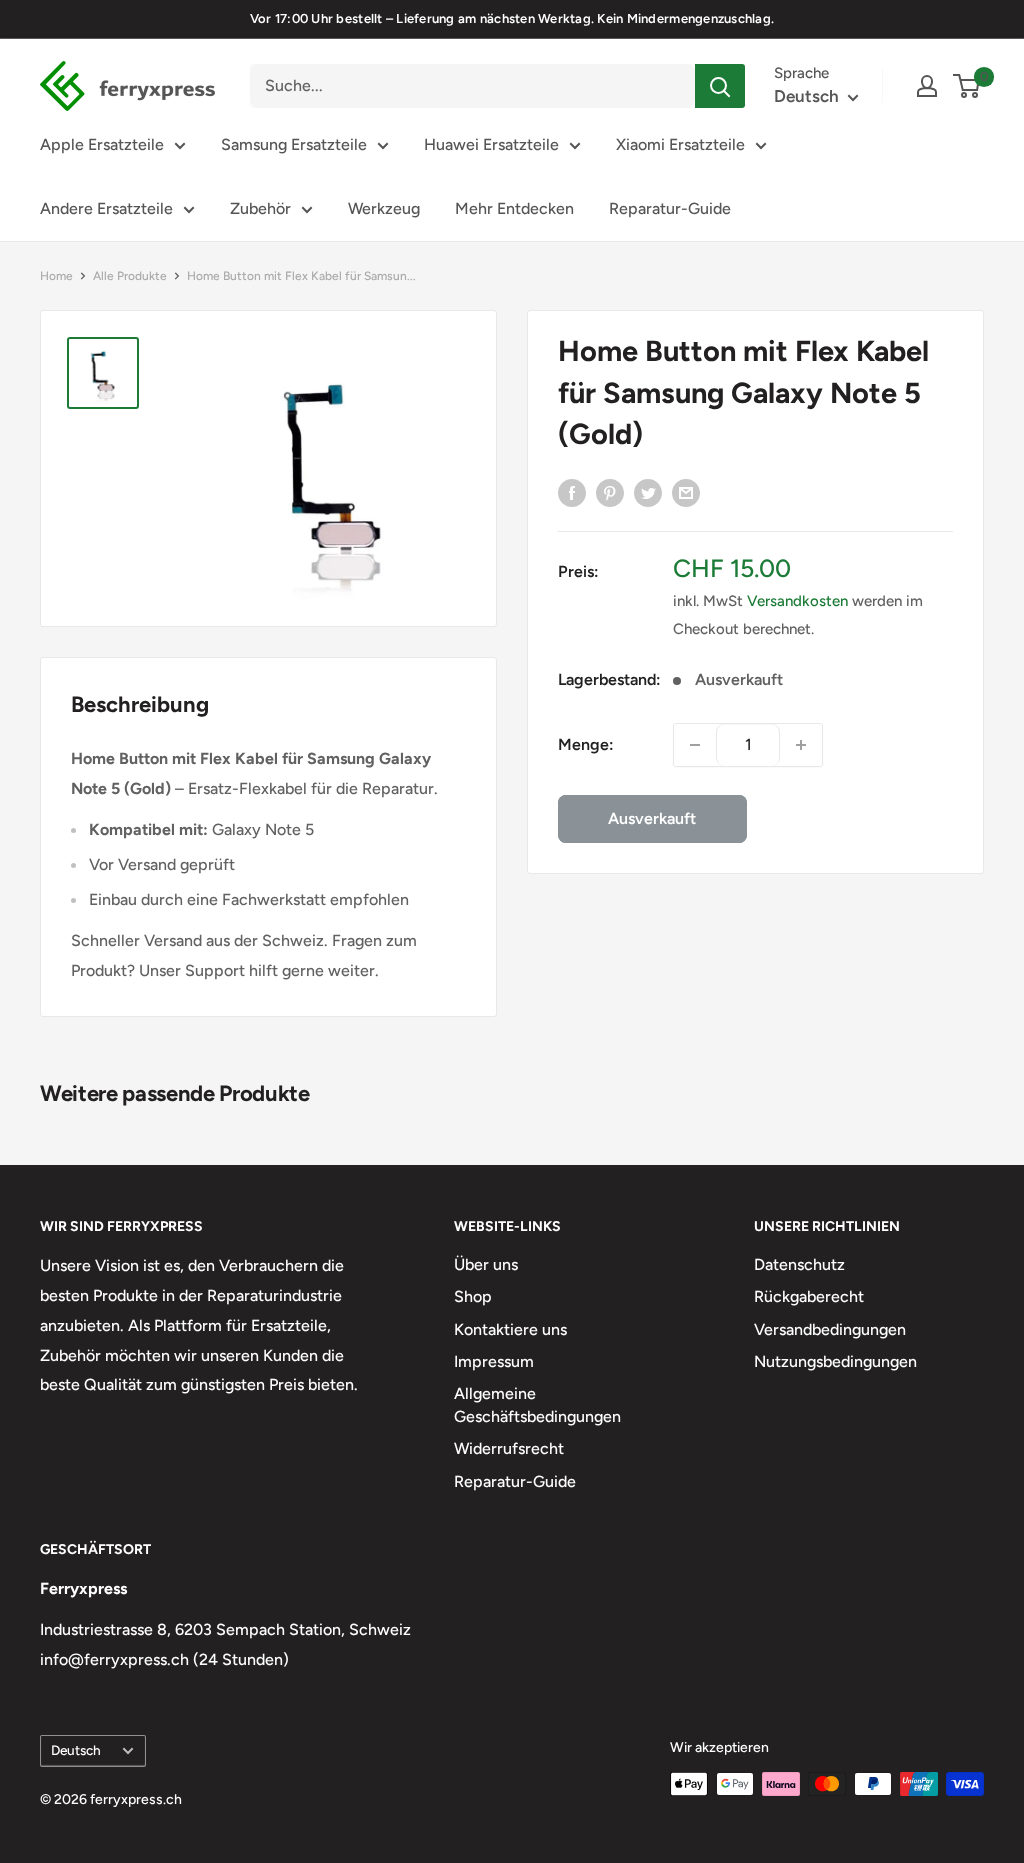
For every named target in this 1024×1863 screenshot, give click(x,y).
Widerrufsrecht (509, 1448)
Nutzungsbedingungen (835, 1361)
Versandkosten (797, 601)
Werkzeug (384, 208)
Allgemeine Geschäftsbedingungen (537, 1404)
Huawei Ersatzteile (491, 144)
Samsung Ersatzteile (294, 144)
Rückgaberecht (809, 1296)
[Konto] (927, 86)
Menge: (586, 744)
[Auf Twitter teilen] (648, 492)
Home (56, 276)
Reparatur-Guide (670, 208)
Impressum (494, 1361)
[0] (967, 86)
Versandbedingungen (830, 1329)
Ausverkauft (652, 818)
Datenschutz (799, 1264)
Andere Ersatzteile (106, 208)
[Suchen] (720, 86)
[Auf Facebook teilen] (572, 492)
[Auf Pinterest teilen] (610, 492)
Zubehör (260, 208)
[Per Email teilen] (686, 492)
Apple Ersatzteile (102, 144)
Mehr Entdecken (514, 208)
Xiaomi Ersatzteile (680, 144)
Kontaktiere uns (510, 1329)
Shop (473, 1296)
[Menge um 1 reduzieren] (695, 745)
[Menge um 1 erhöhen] (801, 745)
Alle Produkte (130, 276)
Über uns (486, 1264)
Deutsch (76, 1750)
